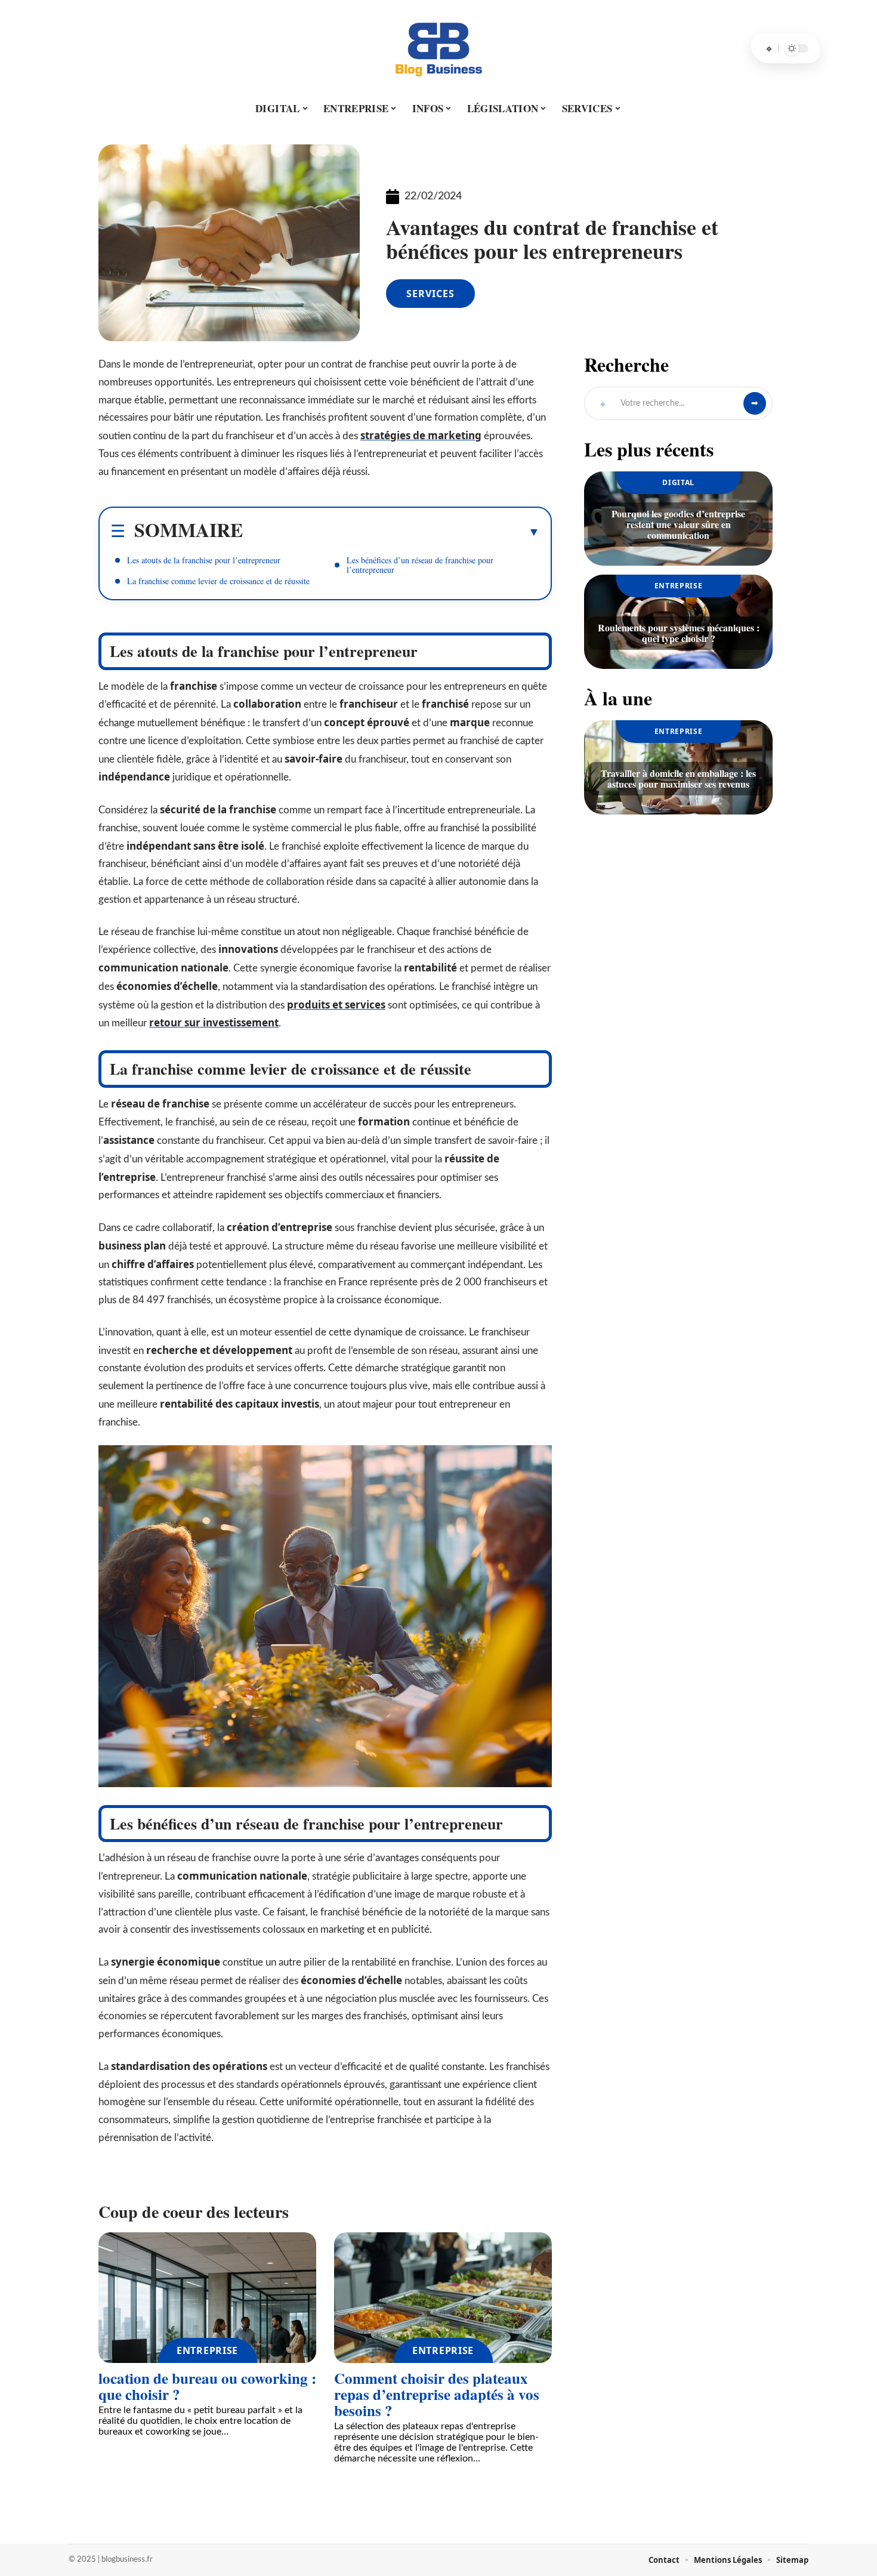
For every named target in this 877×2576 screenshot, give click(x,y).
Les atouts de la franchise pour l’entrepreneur (204, 560)
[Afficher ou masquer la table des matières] (391, 532)
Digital (678, 482)
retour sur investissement (214, 1022)
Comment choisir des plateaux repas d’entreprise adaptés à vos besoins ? (437, 2394)
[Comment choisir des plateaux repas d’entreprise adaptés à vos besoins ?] (443, 2298)
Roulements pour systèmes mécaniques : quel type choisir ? (679, 633)
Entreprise (207, 2350)
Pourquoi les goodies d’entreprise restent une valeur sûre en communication (678, 524)
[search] (769, 48)
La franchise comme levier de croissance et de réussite (218, 581)
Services (430, 294)
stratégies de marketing (421, 435)
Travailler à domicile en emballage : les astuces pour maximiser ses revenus (678, 778)
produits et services (336, 1005)
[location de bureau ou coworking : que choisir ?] (207, 2298)
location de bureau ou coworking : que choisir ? (207, 2386)
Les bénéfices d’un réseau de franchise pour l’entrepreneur (420, 565)
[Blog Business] (438, 48)
